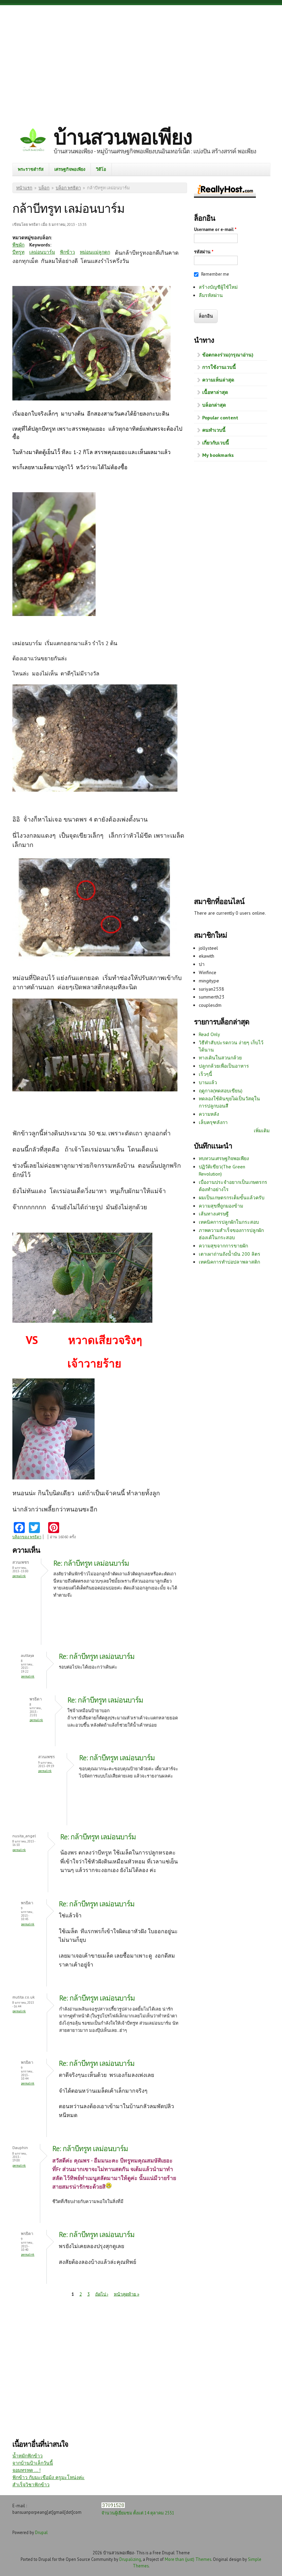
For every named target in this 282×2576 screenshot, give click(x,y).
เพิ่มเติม (262, 1131)
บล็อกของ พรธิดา (27, 1537)
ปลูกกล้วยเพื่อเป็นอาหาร (224, 1066)
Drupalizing (130, 2559)
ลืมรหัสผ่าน (211, 295)
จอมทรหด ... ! (26, 2470)
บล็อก (44, 188)
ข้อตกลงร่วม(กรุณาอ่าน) (228, 355)
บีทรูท (18, 252)
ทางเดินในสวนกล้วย (220, 1058)
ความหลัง (209, 1114)
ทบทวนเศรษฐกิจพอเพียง (224, 1158)
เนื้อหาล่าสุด (215, 392)
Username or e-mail (215, 229)
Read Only (209, 1034)
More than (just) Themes (188, 2559)
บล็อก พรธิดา (68, 188)
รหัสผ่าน (204, 252)
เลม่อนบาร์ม (42, 252)
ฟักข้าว (67, 252)
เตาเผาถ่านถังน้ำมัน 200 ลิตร (230, 1254)
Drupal (41, 2532)
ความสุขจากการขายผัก (223, 1246)
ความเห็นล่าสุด (218, 380)
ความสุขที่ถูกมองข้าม (221, 1206)
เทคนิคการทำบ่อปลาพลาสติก (229, 1262)
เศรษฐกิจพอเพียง (70, 169)
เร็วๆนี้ (205, 1074)
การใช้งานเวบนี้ (219, 367)
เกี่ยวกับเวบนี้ (216, 443)
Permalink (19, 1576)
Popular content (220, 418)
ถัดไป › (102, 2294)
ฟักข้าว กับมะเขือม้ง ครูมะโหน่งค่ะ (48, 2477)
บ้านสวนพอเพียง (123, 137)
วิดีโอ (101, 169)
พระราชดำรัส (31, 169)
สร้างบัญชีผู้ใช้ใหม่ (218, 287)
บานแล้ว (208, 1082)
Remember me (215, 274)
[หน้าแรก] (33, 141)
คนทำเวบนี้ (214, 430)
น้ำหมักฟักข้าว (28, 2456)
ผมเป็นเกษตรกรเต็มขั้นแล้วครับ (232, 1198)
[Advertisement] (141, 60)
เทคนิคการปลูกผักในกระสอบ (229, 1222)
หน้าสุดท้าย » (127, 2294)
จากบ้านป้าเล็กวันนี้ (33, 2463)
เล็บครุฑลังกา (213, 1122)
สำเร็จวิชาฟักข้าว (31, 2485)
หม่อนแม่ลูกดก (95, 252)
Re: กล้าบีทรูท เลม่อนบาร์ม (91, 1563)
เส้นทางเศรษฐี (214, 1214)
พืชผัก (18, 245)
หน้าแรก (24, 188)
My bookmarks (218, 455)
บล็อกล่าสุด (214, 405)
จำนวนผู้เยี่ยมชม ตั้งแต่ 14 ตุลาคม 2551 (138, 2513)
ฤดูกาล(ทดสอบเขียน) (221, 1091)
